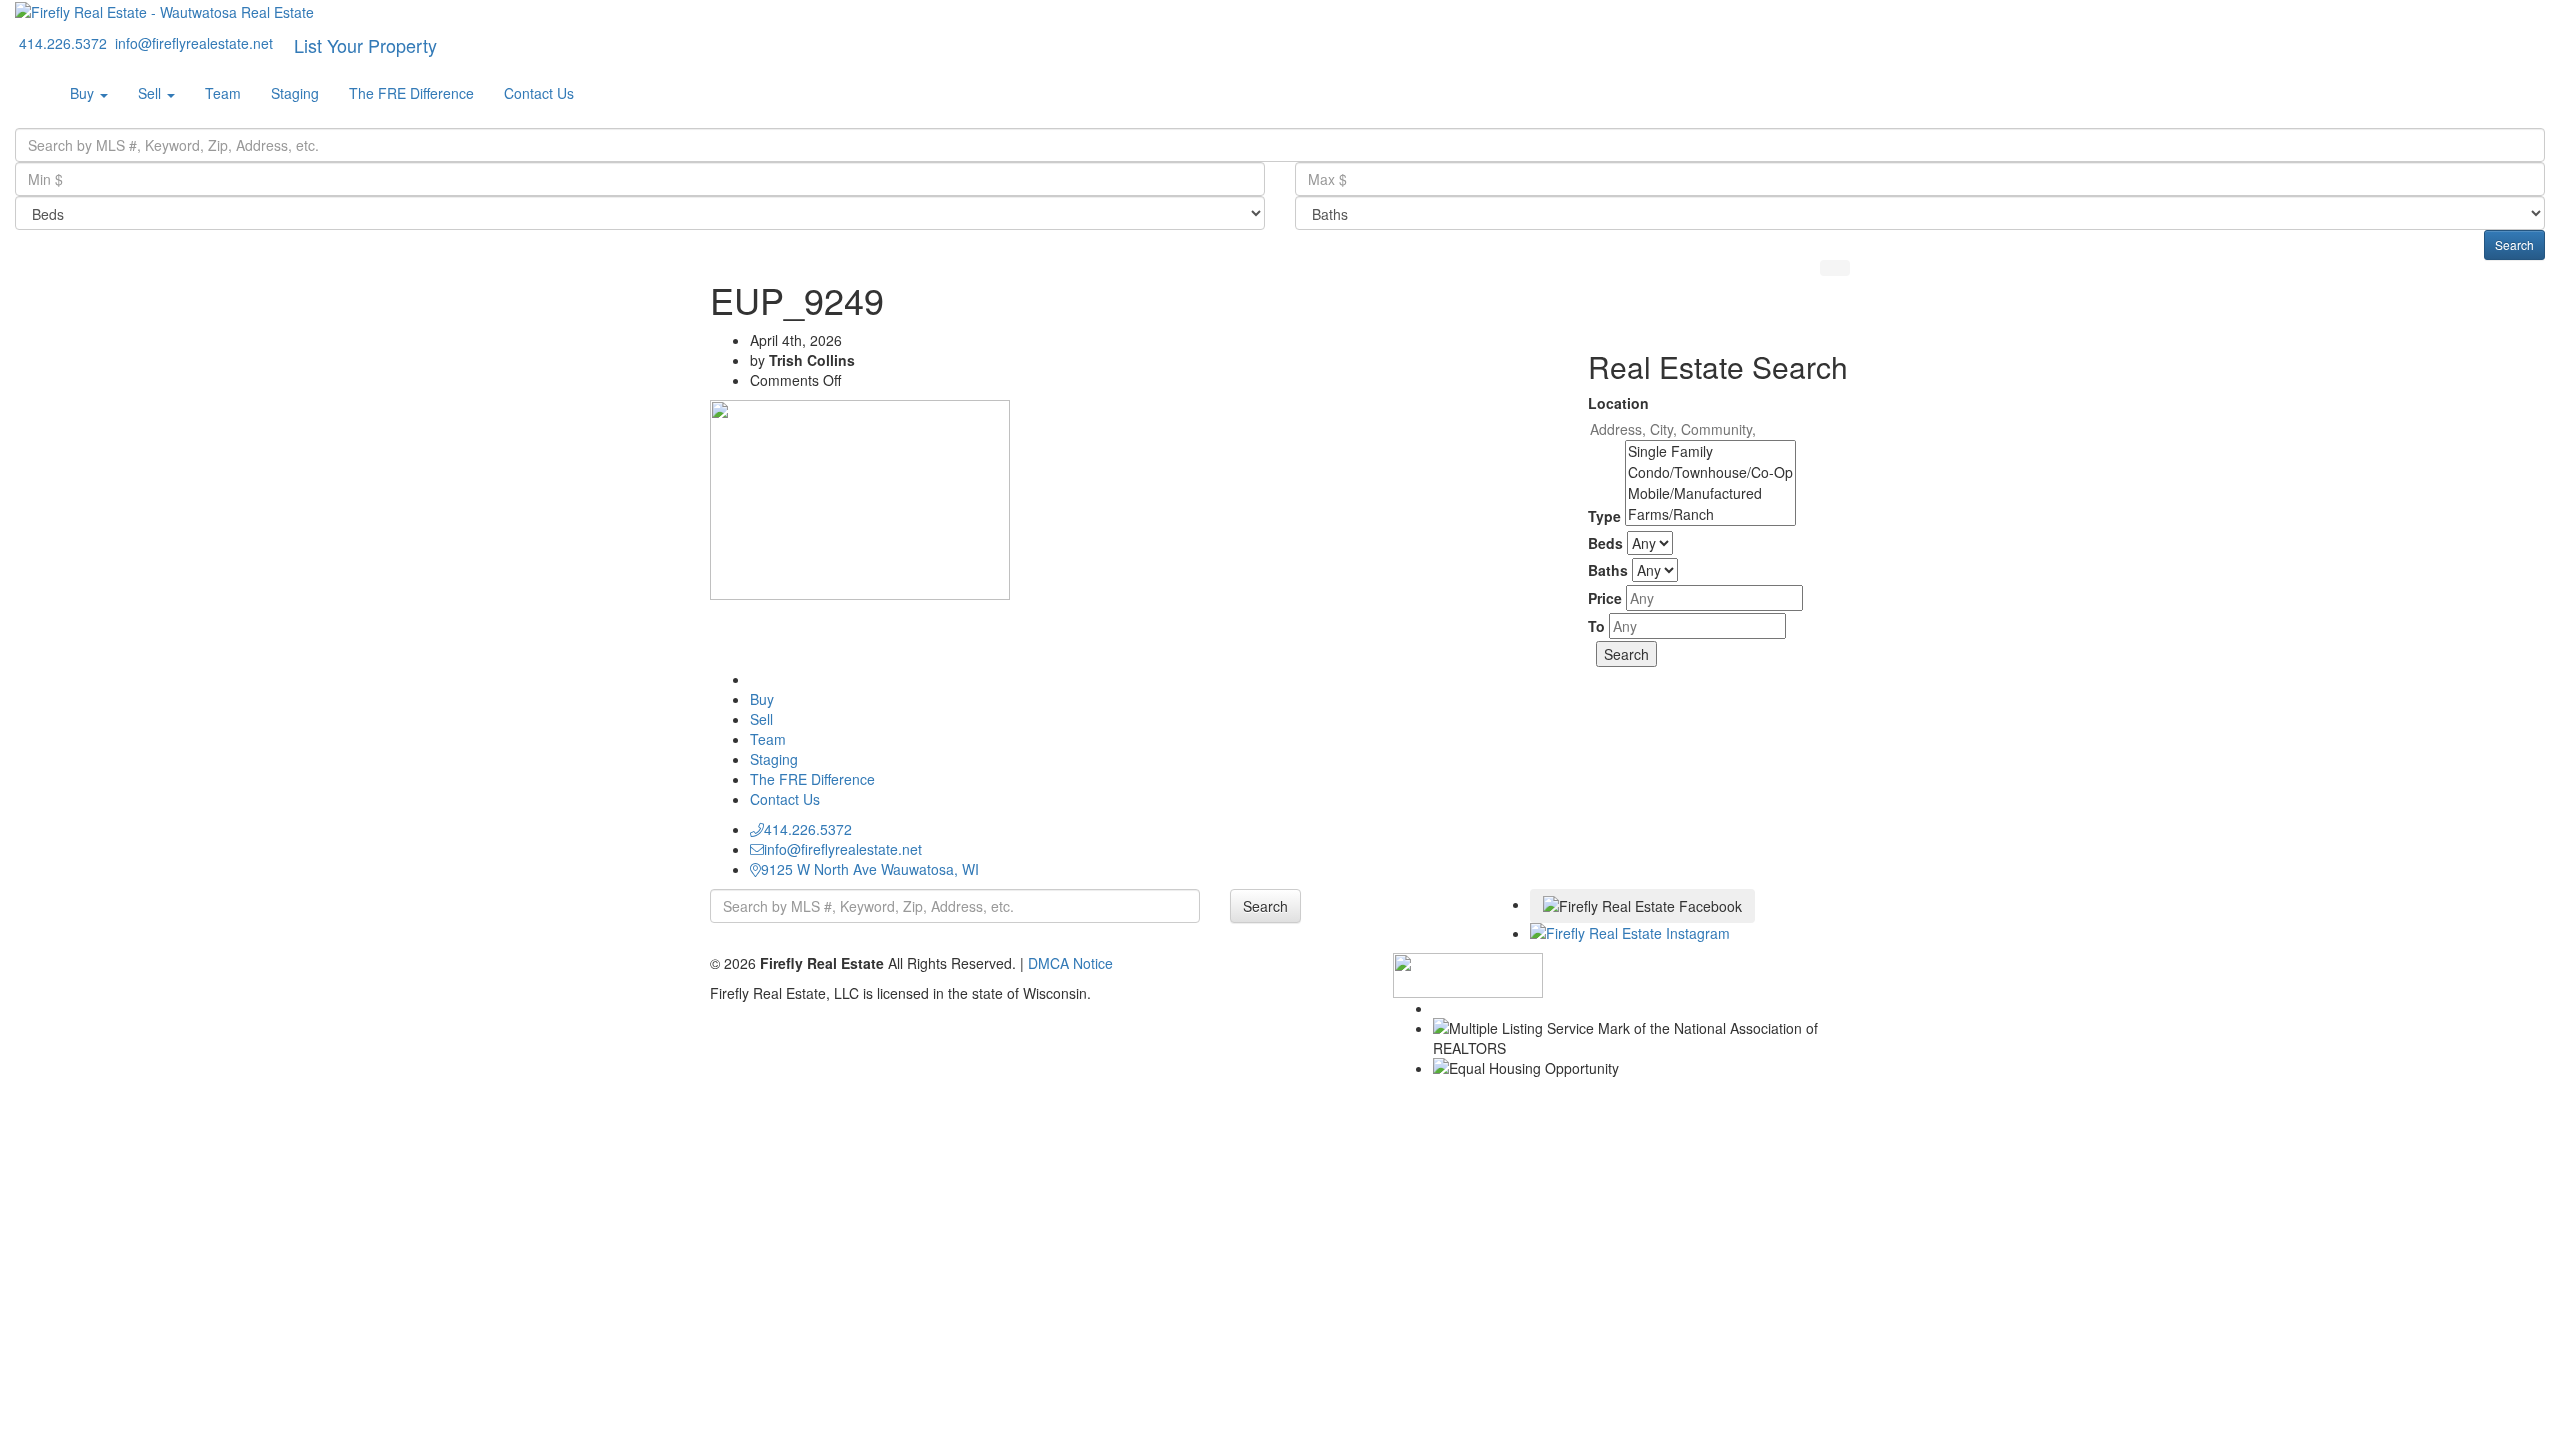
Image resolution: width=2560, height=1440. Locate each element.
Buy (84, 93)
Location (1618, 403)
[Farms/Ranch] (1710, 514)
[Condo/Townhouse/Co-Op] (1710, 472)
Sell (151, 93)
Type (1604, 516)
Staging (295, 93)
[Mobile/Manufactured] (1710, 493)
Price (1605, 598)
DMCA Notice (1070, 963)
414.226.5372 (808, 829)
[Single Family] (1710, 451)
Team (223, 93)
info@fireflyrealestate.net (843, 849)
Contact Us (539, 93)
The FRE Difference (411, 93)
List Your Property (365, 45)
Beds (1605, 543)
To (1596, 626)
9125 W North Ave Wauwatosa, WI (870, 869)
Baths (1608, 570)
